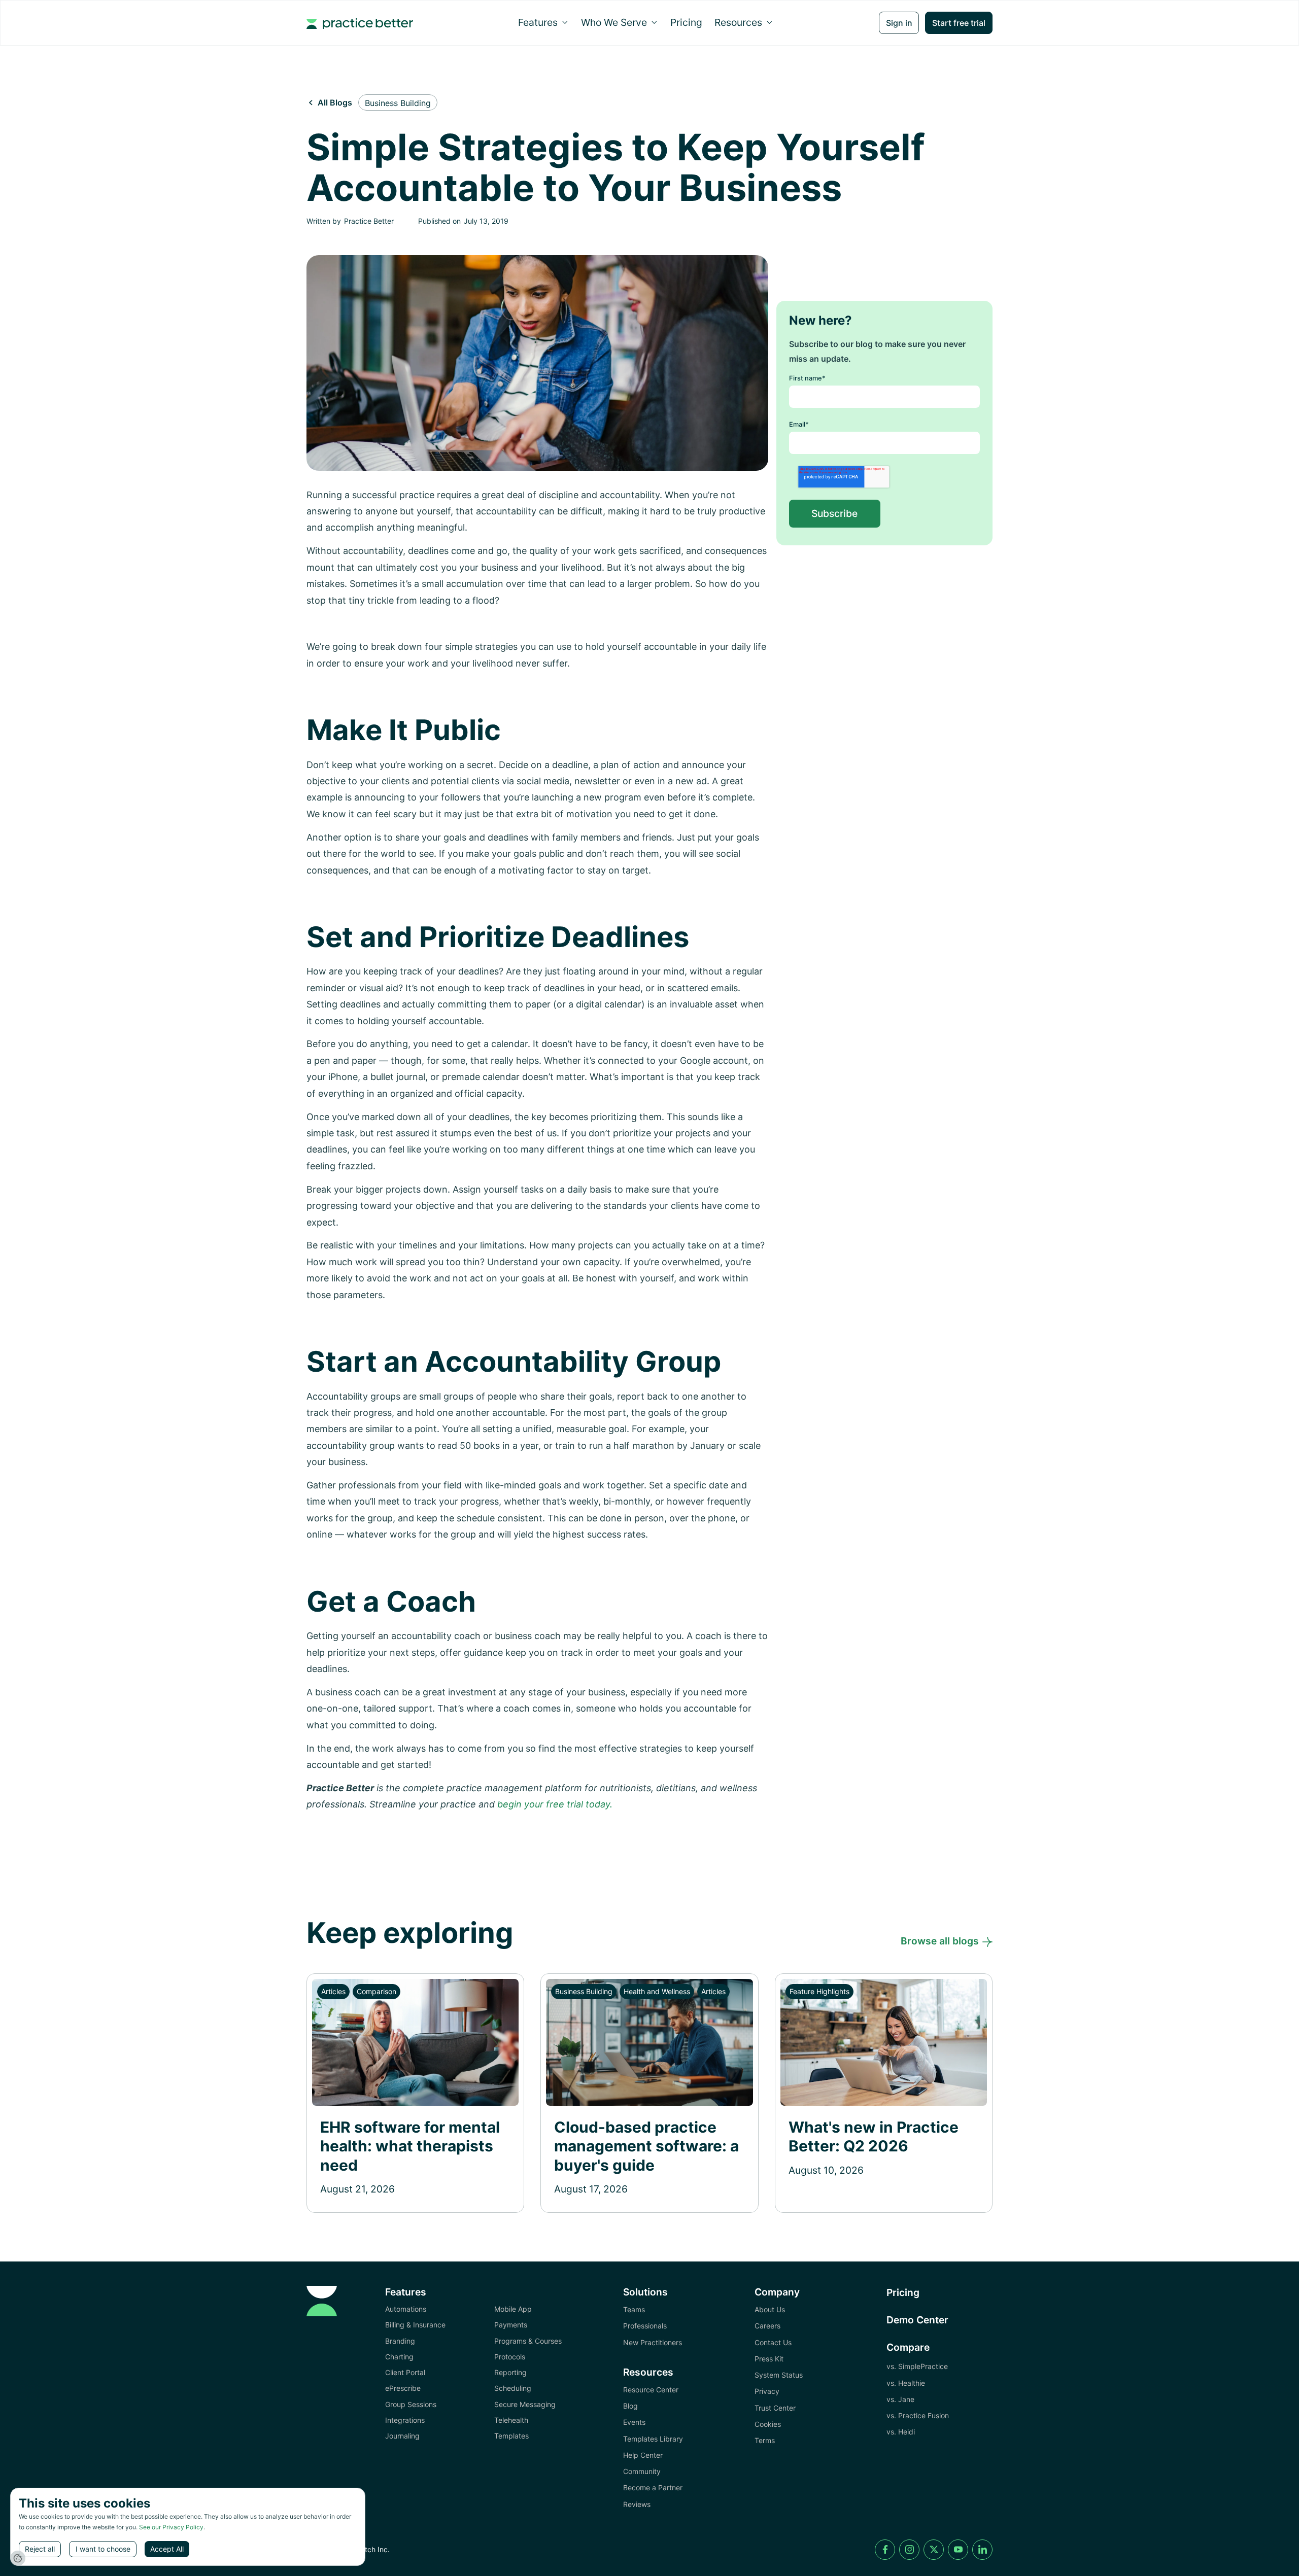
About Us (770, 2309)
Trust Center (775, 2408)
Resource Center (651, 2390)
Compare (908, 2347)
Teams (634, 2309)
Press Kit (769, 2359)
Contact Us (773, 2342)
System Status (779, 2375)
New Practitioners (653, 2342)
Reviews (637, 2504)
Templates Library (653, 2439)
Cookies (768, 2424)
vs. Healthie (906, 2383)
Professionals (645, 2326)
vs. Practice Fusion (918, 2415)
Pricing (686, 22)
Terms (765, 2440)
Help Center (643, 2455)
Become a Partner (653, 2487)
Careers (767, 2326)
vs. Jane (900, 2399)
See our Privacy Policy (171, 2527)
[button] (543, 22)
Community (642, 2471)
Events (634, 2422)
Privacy (767, 2391)
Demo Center (917, 2320)
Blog (630, 2406)
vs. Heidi (901, 2432)
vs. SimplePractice (917, 2366)
